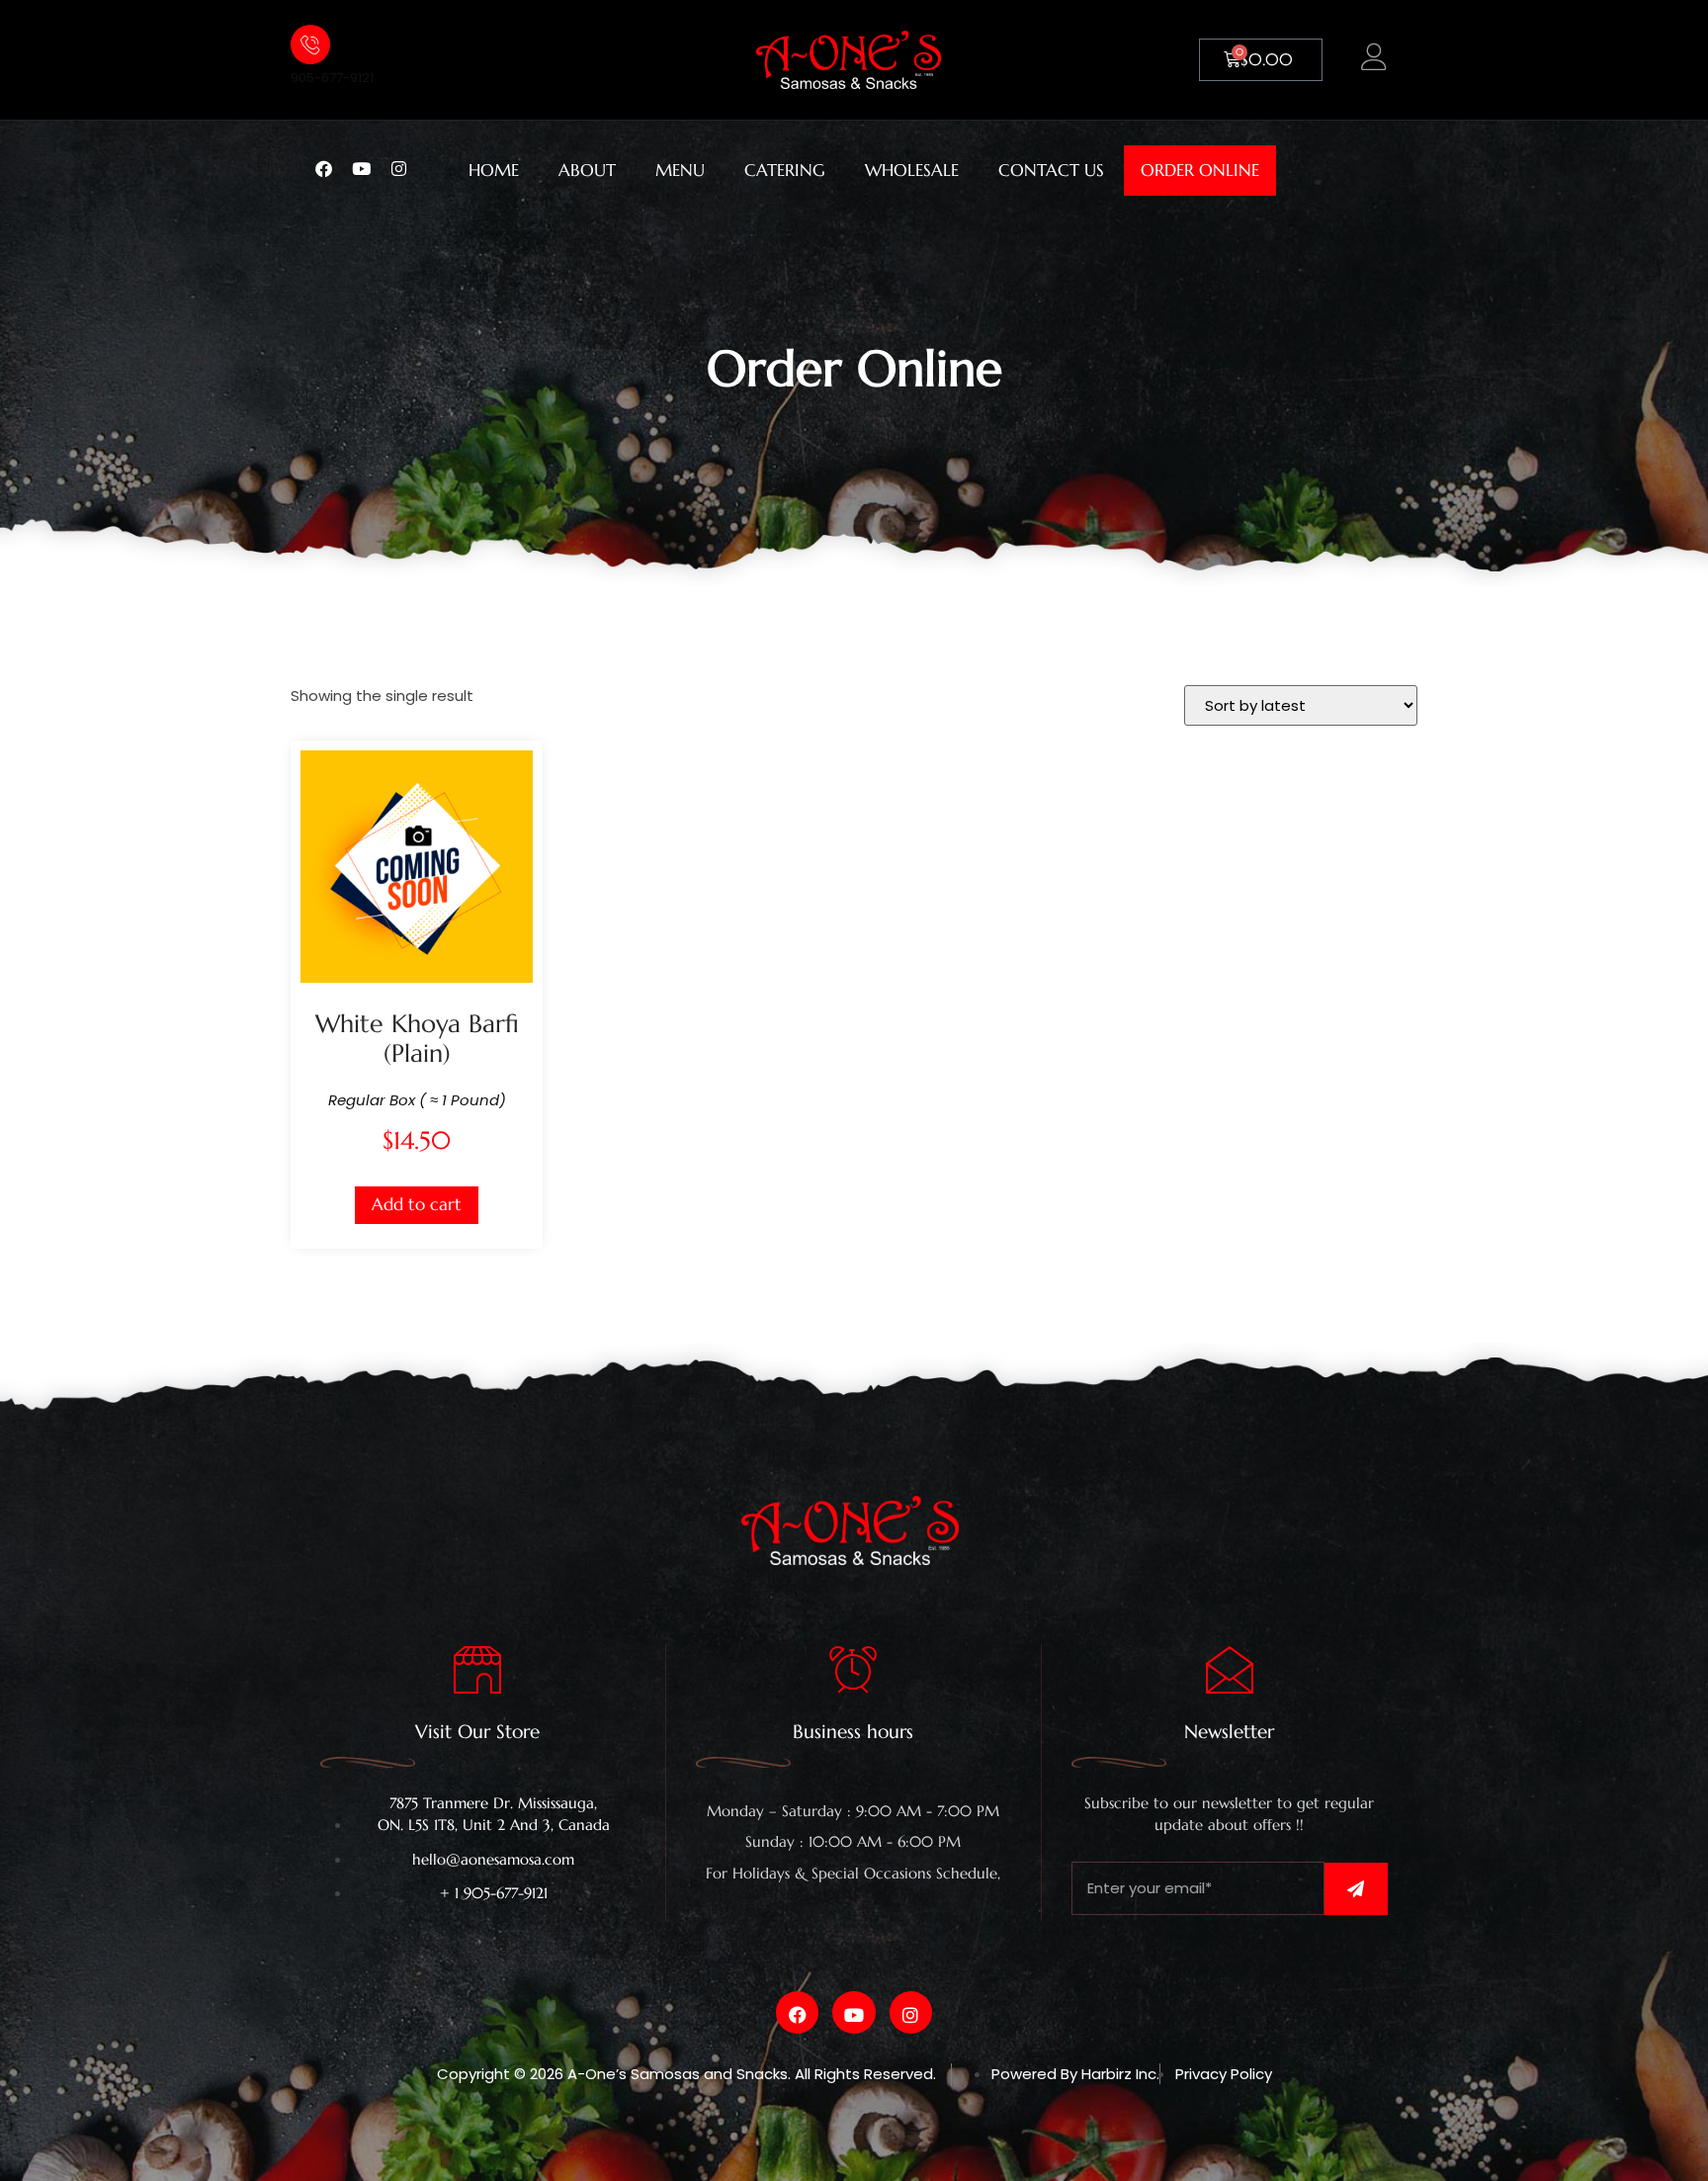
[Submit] (1356, 1889)
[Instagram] (407, 167)
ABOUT (587, 171)
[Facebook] (332, 167)
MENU (680, 171)
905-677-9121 (332, 78)
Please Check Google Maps (854, 1893)
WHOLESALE (912, 171)
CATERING (785, 171)
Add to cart (417, 1204)
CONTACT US (1051, 171)
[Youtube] (370, 167)
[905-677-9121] (310, 44)
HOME (494, 171)
